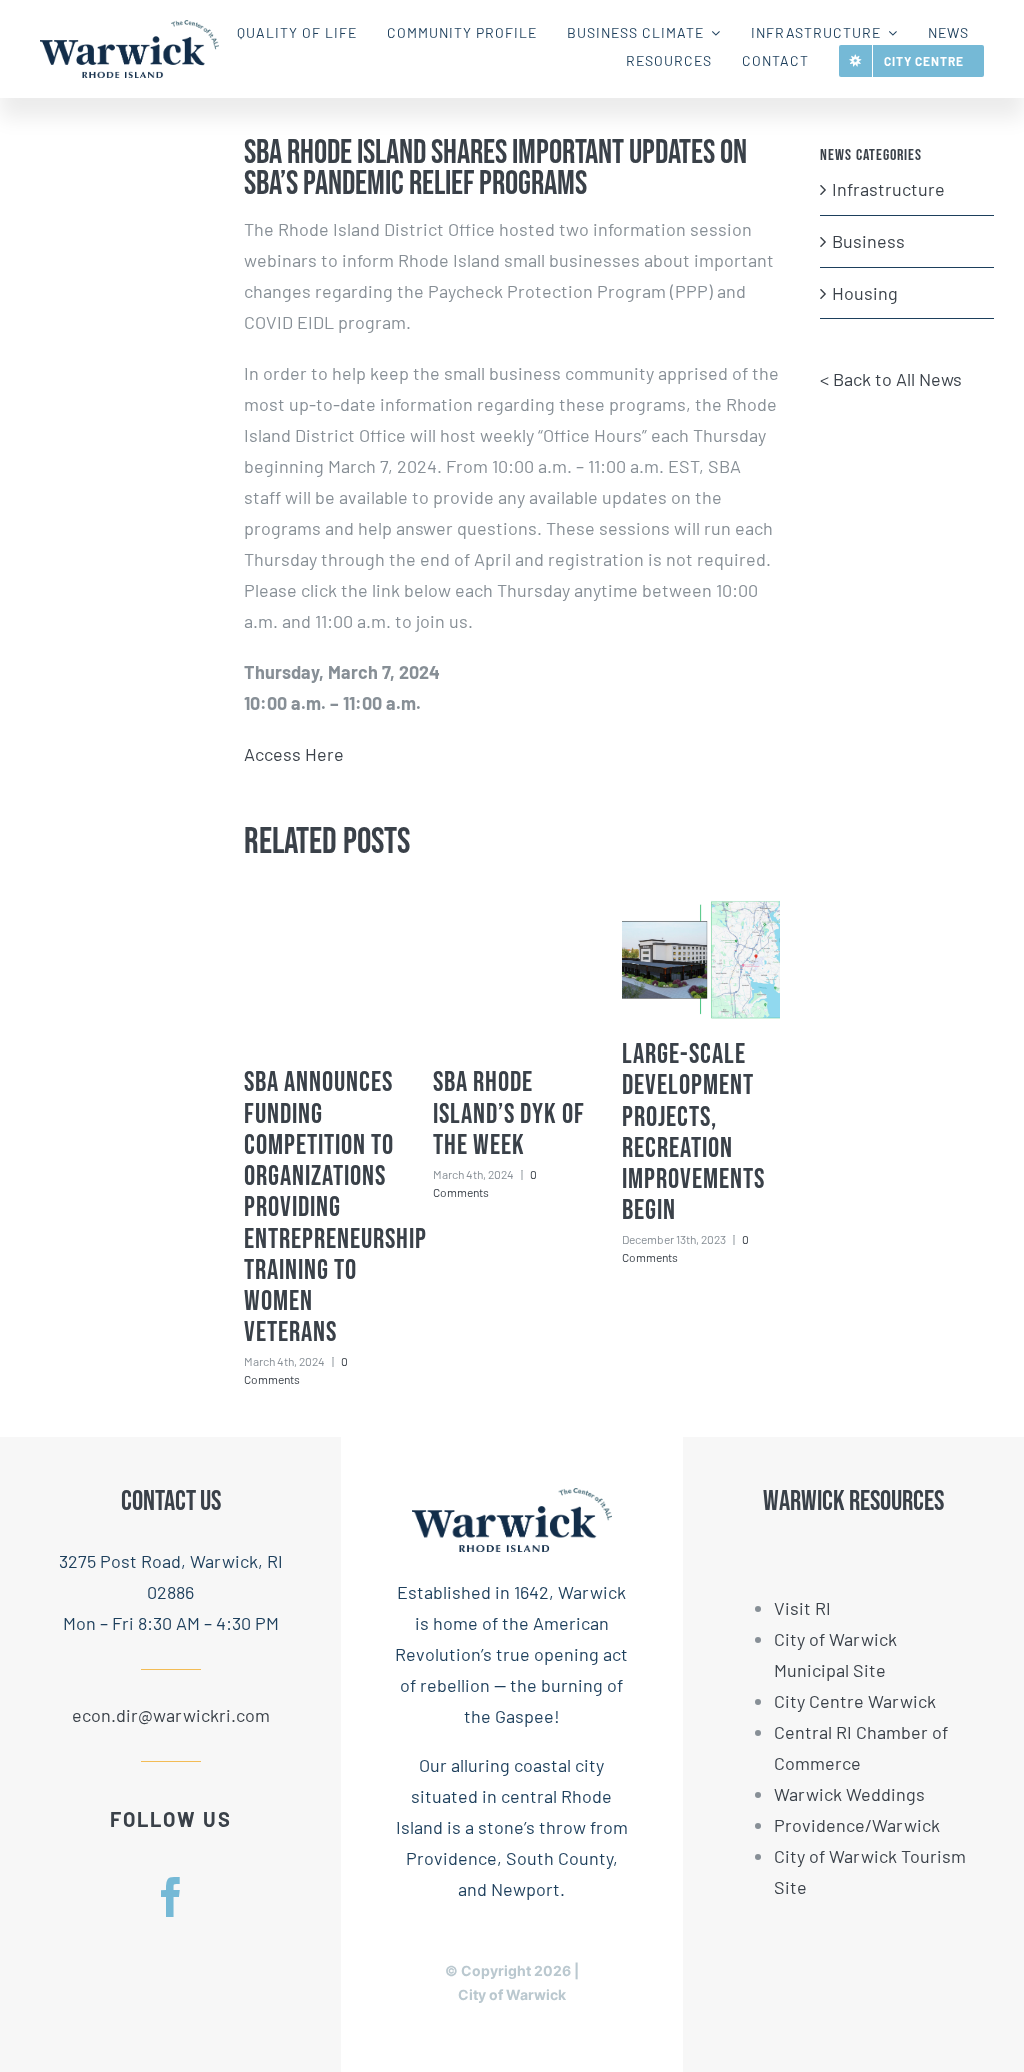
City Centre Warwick (855, 1701)
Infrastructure (888, 189)
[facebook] (171, 1897)
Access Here (294, 754)
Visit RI (802, 1608)
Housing (865, 293)
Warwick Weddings (849, 1794)
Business (868, 241)
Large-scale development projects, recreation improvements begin (693, 1132)
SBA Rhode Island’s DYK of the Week (509, 1114)
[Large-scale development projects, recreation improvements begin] (701, 960)
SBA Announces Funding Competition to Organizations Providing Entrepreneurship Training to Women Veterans (335, 1207)
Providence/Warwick (857, 1825)
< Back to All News (891, 379)
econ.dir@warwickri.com (171, 1715)
